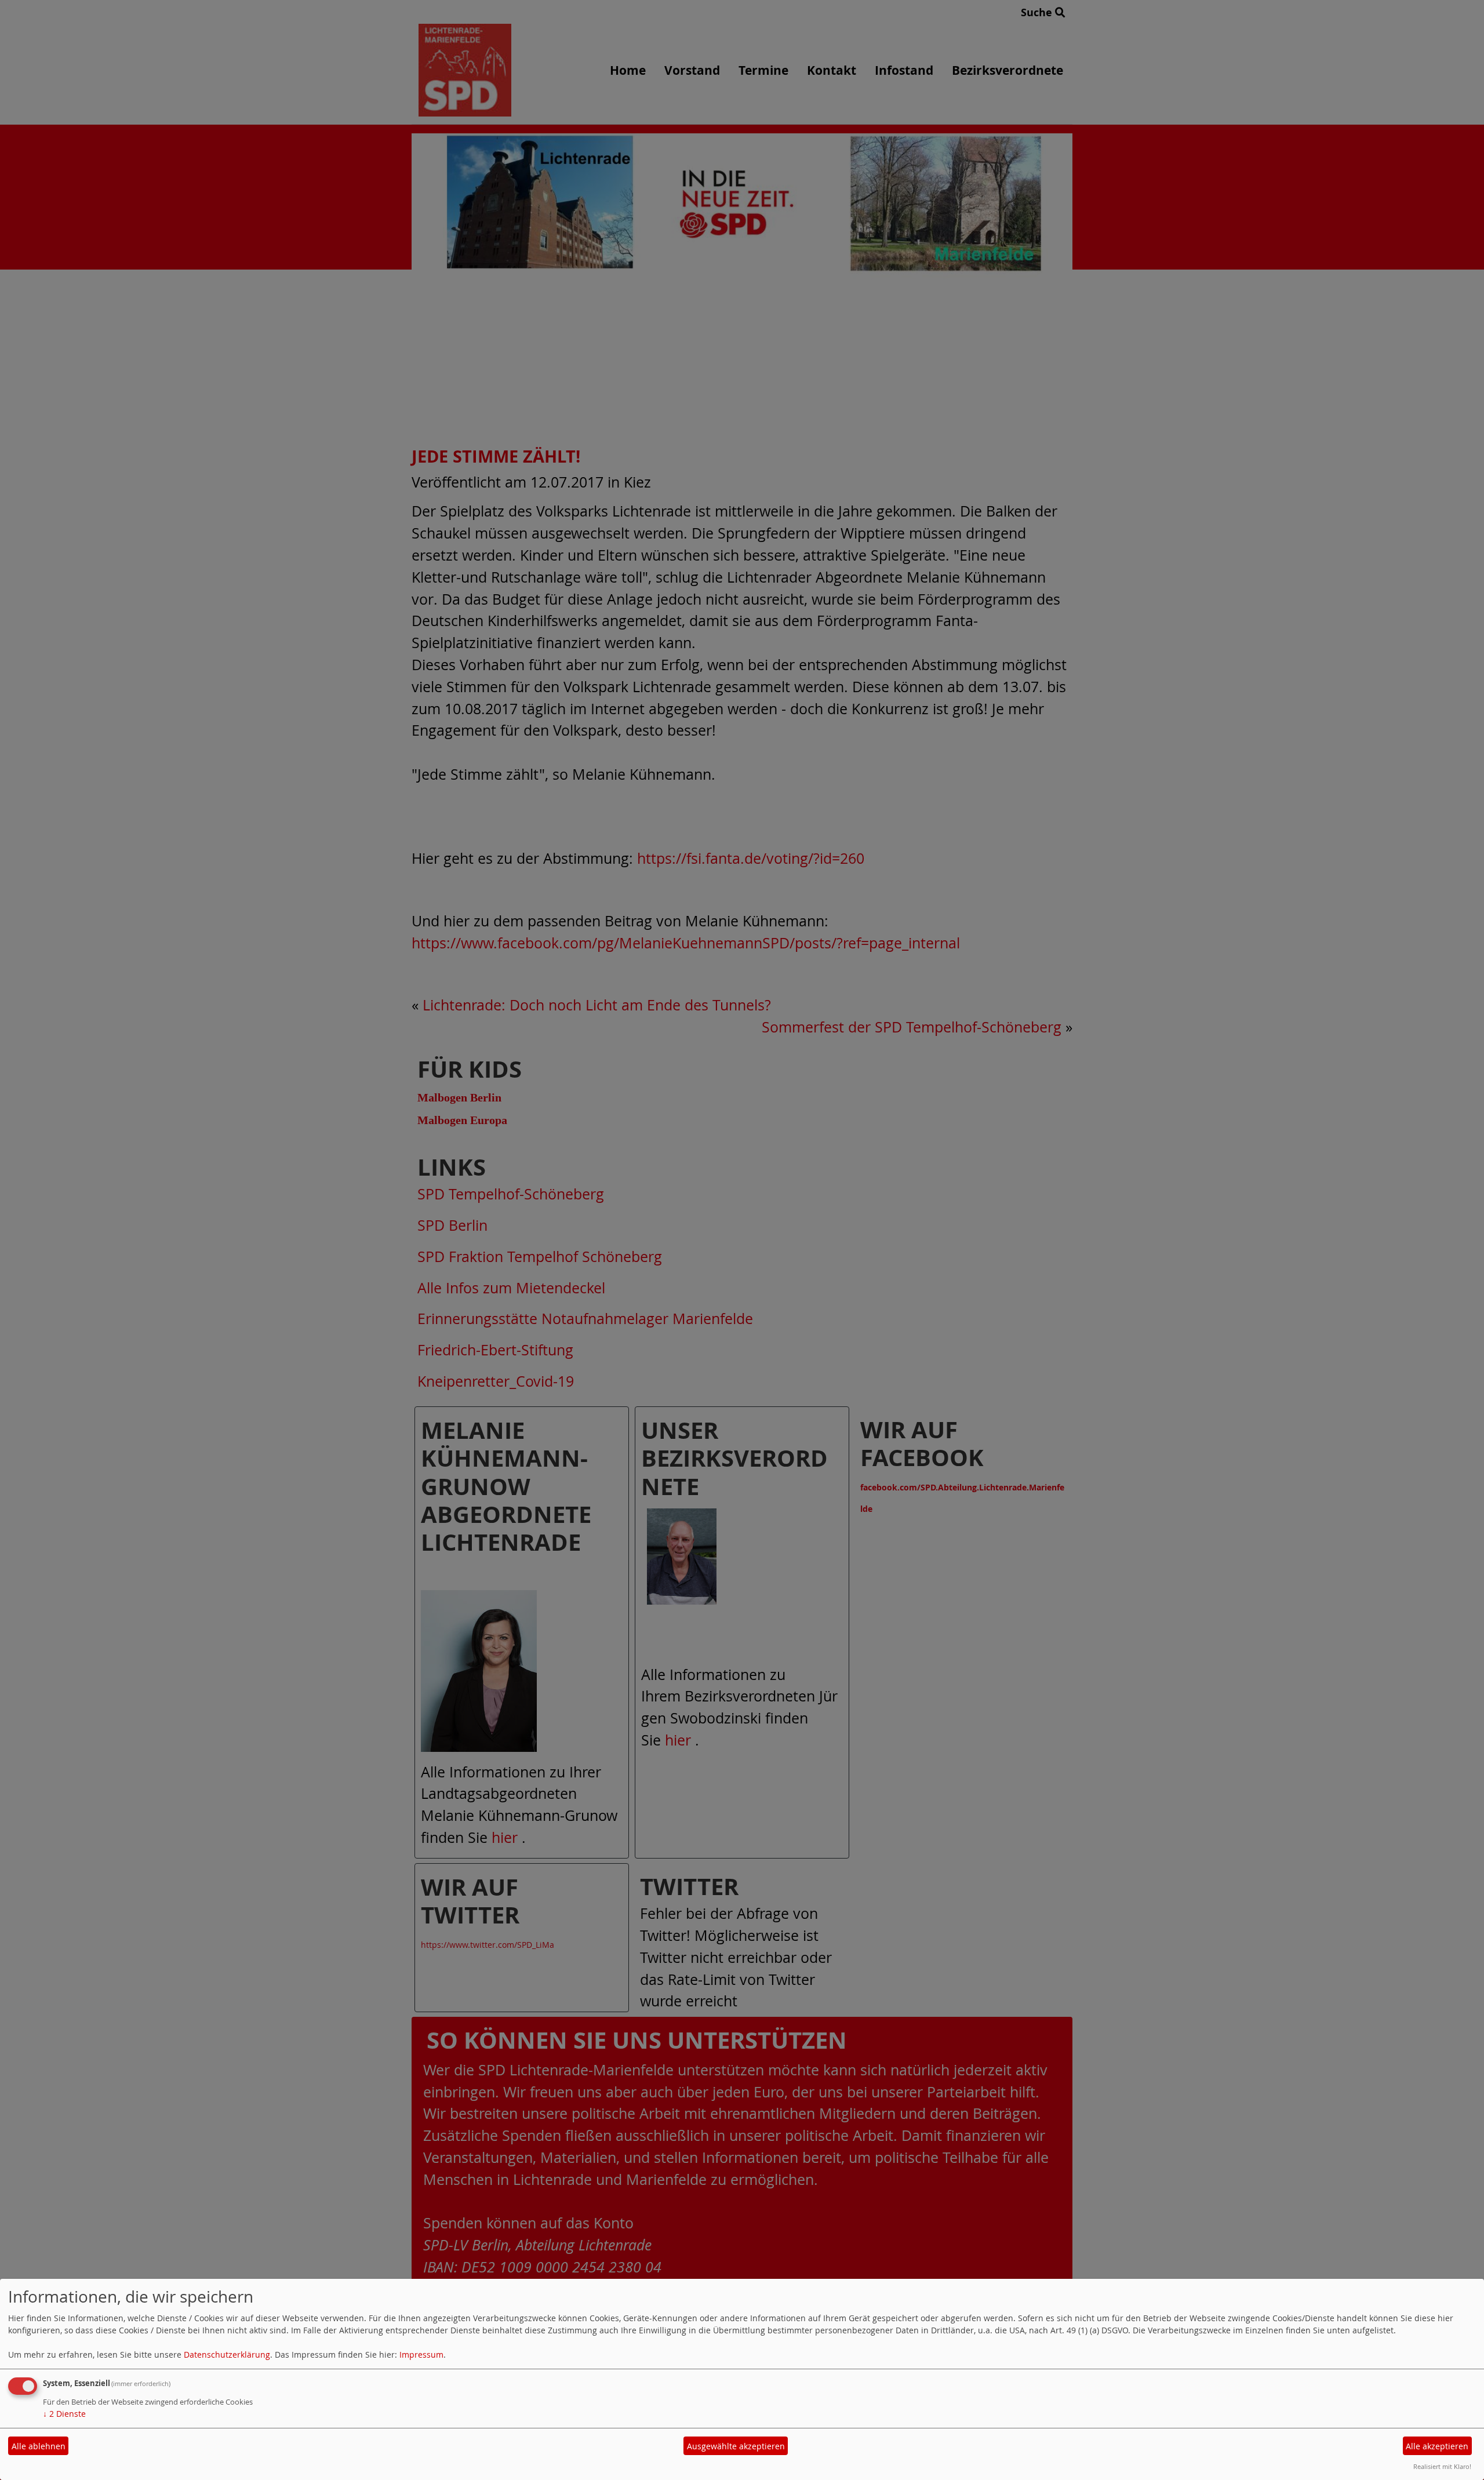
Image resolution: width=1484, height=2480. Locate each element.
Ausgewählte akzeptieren (736, 2446)
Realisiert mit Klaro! (1442, 2466)
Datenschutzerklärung (227, 2354)
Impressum (421, 2354)
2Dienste (64, 2414)
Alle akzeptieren (1437, 2446)
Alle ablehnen (39, 2446)
